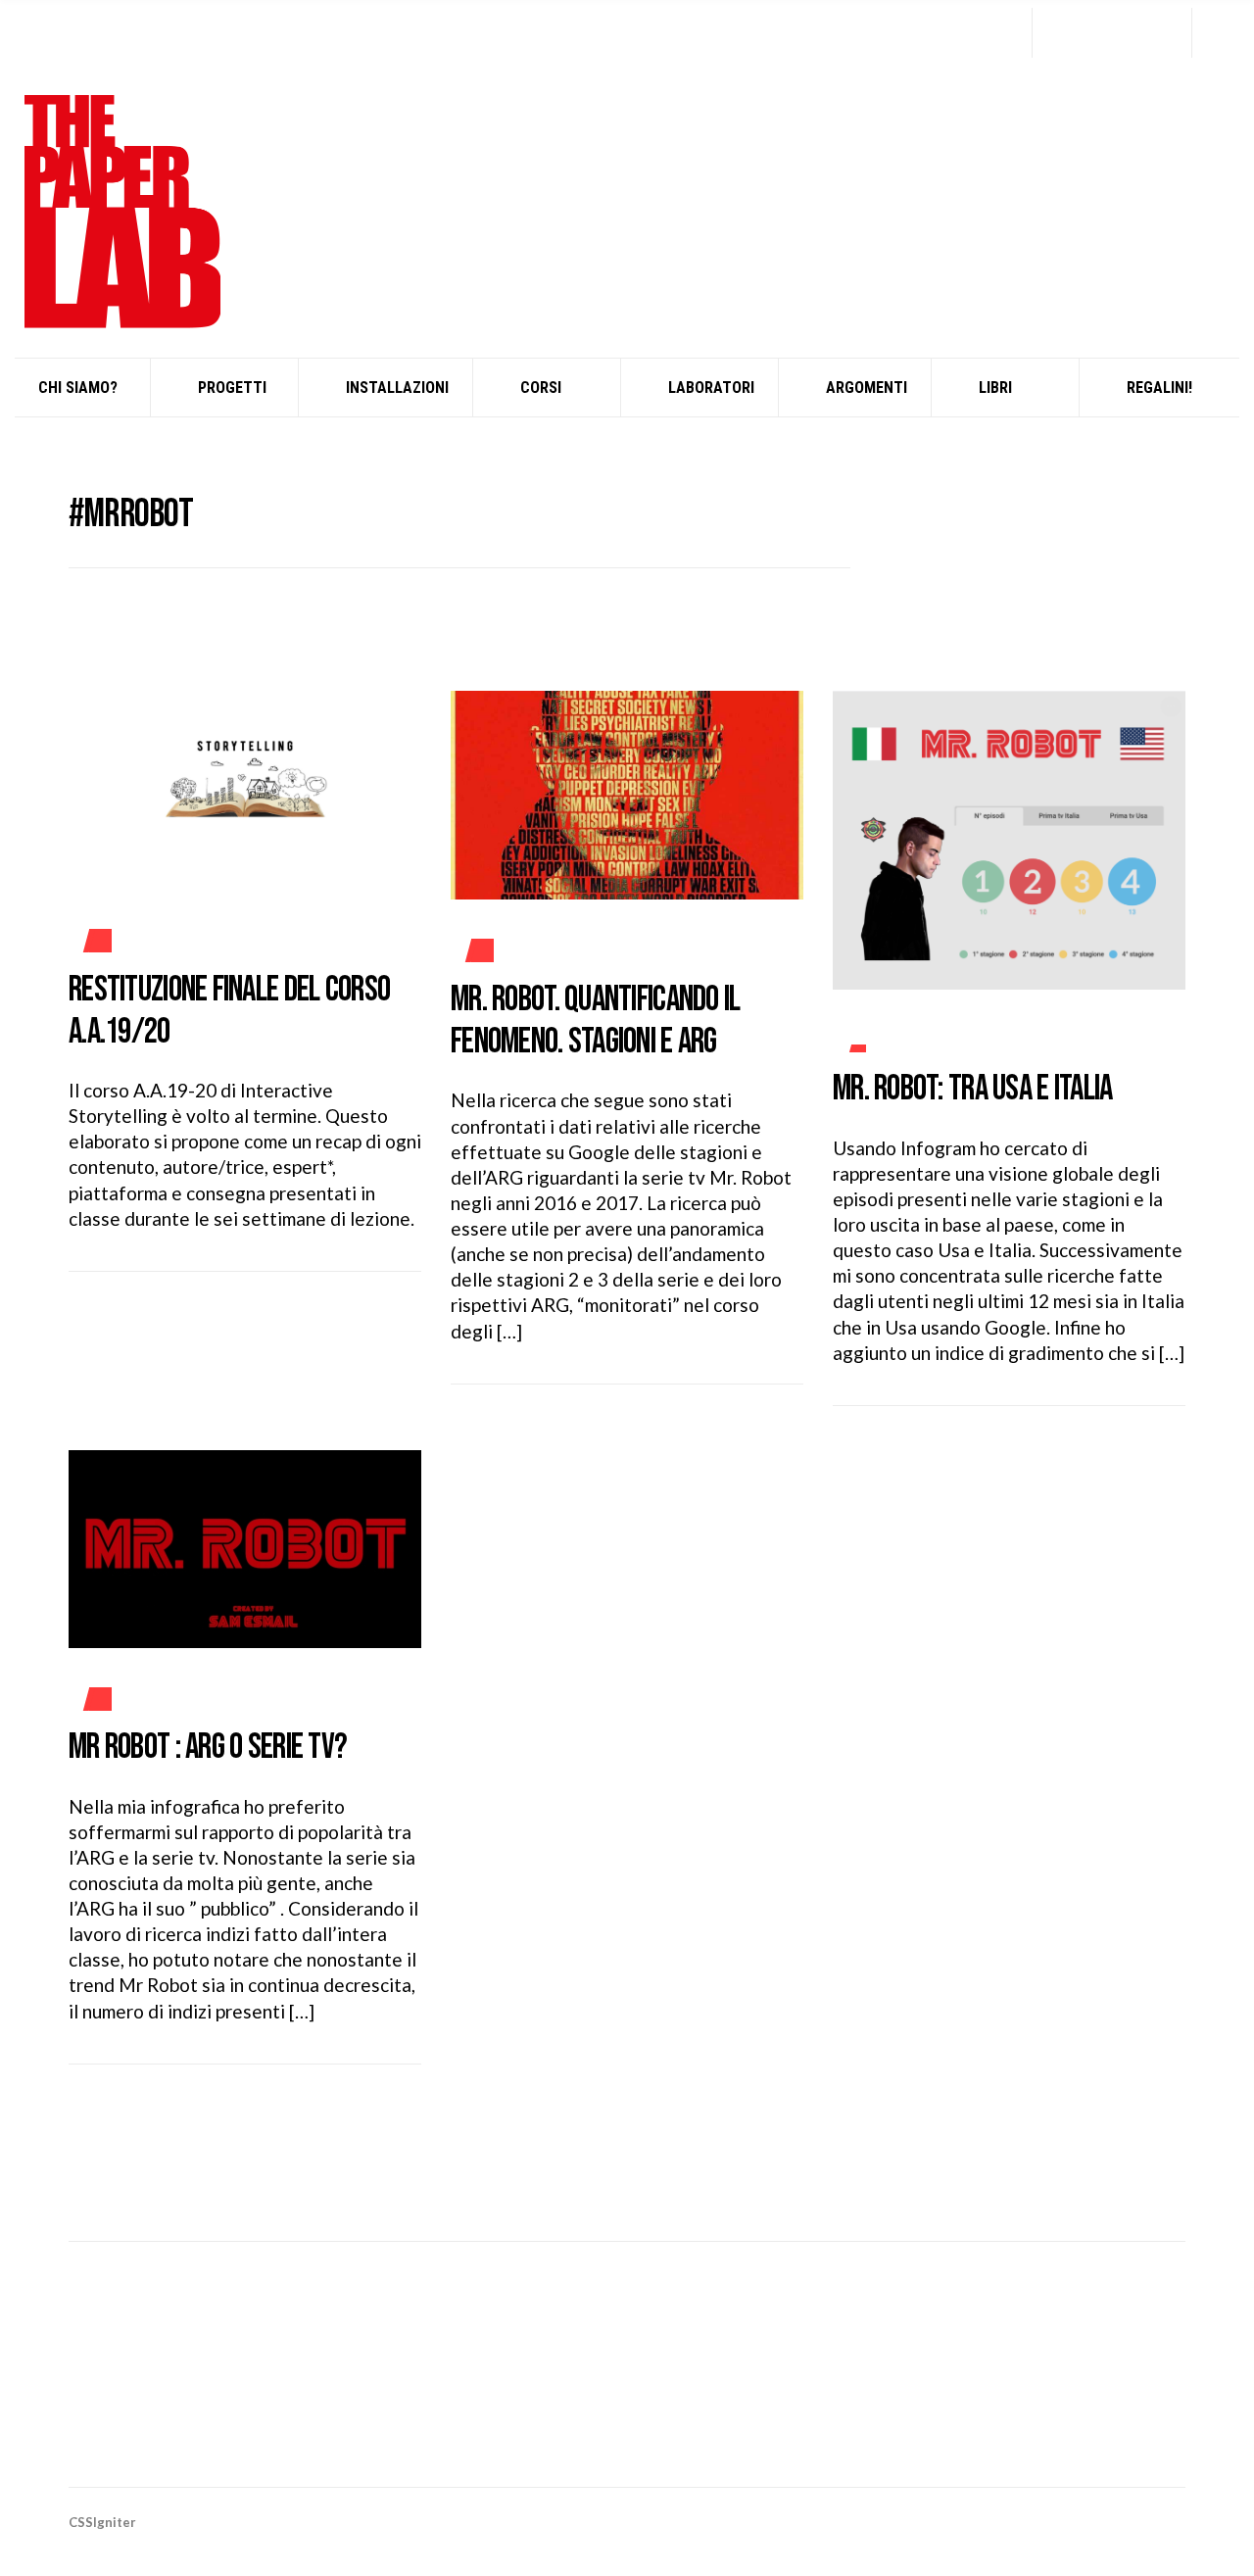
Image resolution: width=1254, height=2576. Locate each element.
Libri (995, 388)
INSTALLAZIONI (397, 388)
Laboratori (711, 388)
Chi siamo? (78, 388)
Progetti (232, 388)
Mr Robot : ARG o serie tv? (208, 1748)
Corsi (541, 388)
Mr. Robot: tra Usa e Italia (973, 1089)
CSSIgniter (102, 2522)
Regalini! (1159, 388)
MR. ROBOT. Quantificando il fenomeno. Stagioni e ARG (596, 1021)
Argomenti (867, 388)
